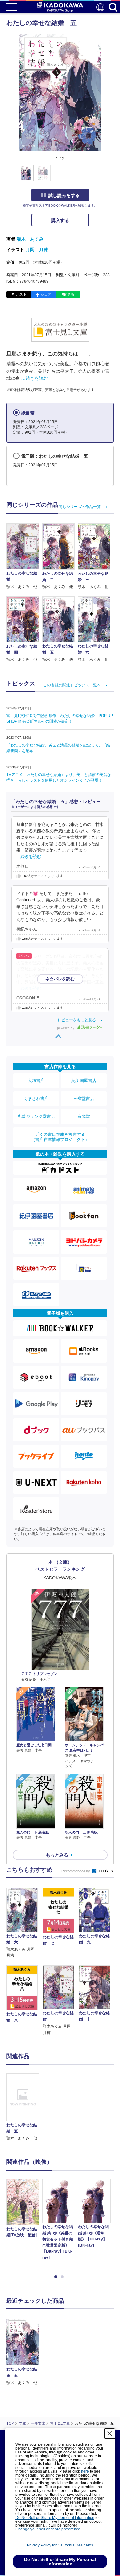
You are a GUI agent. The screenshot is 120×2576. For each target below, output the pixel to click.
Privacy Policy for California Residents (60, 2545)
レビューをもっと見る (77, 1020)
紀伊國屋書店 (84, 1080)
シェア (46, 294)
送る (71, 294)
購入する (60, 220)
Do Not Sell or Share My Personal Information (55, 2518)
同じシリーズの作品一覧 (80, 507)
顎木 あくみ (30, 239)
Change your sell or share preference (48, 2529)
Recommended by (76, 1871)
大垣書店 (36, 1080)
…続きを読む (35, 378)
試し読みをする (64, 195)
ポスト (21, 294)
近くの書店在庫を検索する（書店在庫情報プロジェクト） (60, 1137)
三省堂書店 (84, 1098)
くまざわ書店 (36, 1098)
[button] (105, 176)
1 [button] (57, 2277)
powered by (66, 1028)
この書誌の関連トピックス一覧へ (72, 685)
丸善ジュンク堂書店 (36, 1116)
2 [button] (63, 2277)
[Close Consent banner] (110, 2434)
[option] (24, 2108)
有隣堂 (84, 1116)
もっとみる (57, 1855)
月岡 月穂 (37, 250)
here (85, 2471)
